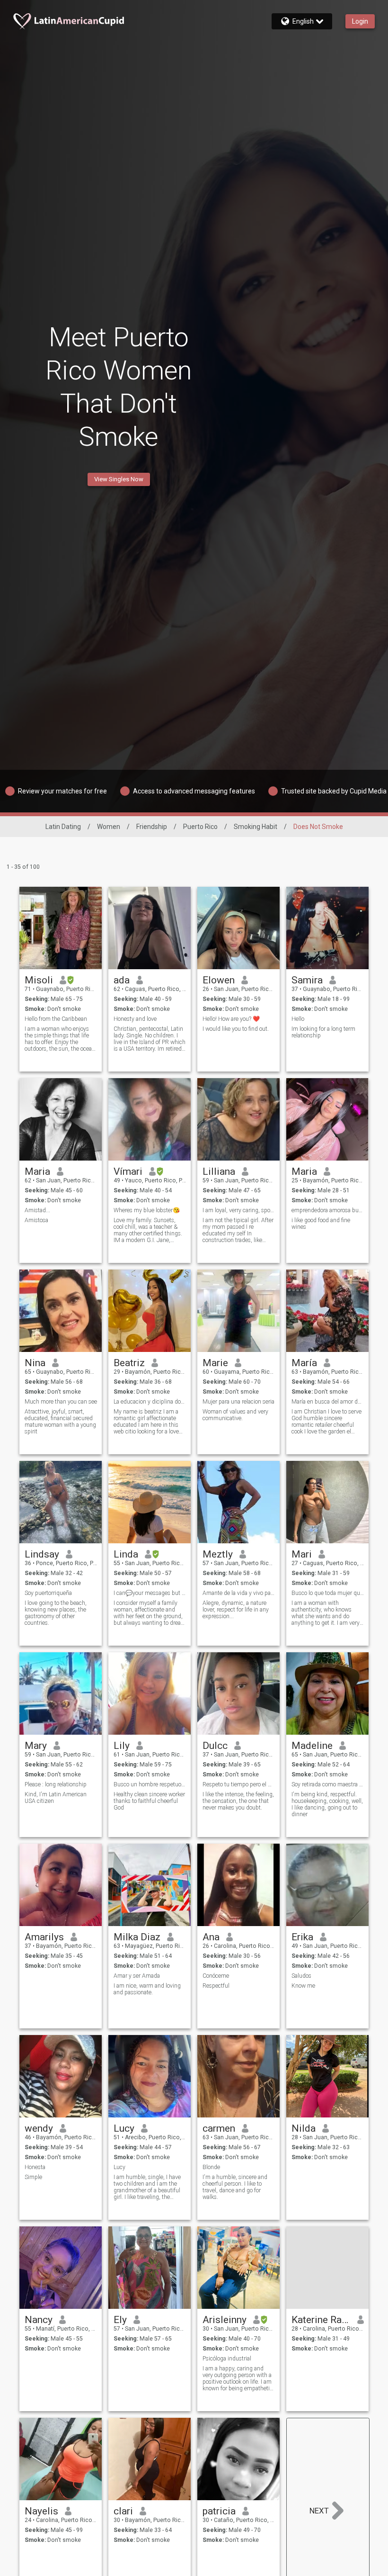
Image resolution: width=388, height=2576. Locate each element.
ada (122, 980)
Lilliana (219, 1171)
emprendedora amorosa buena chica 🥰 (328, 1210)
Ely (120, 2320)
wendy (39, 2128)
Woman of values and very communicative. (235, 1415)
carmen (219, 2128)
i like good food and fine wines (321, 1224)
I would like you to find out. (236, 1029)
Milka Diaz (137, 1937)
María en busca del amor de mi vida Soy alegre (328, 1402)
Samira (307, 980)
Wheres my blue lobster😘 (147, 1210)
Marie (215, 1363)
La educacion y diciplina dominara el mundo (150, 1402)
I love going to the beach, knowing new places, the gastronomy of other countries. (56, 1613)
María (304, 1363)
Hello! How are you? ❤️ (231, 1019)
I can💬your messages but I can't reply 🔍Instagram (150, 1593)
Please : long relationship (56, 1784)
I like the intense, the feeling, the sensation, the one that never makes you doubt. (238, 1801)
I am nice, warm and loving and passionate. (147, 1989)
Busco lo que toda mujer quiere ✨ (328, 1593)
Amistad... (37, 1210)
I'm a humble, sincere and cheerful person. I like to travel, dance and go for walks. (235, 2187)
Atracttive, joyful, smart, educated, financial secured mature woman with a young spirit (60, 1422)
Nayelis (41, 2511)
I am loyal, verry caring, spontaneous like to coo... (239, 1210)
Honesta (35, 2167)
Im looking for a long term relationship (323, 1032)
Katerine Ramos (321, 2320)
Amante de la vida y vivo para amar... (239, 1593)
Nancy (39, 2320)
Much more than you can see (61, 1402)
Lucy (124, 2128)
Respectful (216, 1986)
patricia (219, 2511)
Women (109, 827)
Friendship (152, 827)
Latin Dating (63, 827)
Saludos (301, 1976)
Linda (126, 1554)
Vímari (128, 1171)
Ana (211, 1937)
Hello (298, 1019)
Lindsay (42, 1554)
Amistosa (36, 1220)
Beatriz (129, 1363)
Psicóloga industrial (227, 2359)
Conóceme (216, 1976)
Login (360, 21)
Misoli (39, 980)
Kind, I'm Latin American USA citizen (56, 1798)
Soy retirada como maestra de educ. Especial (328, 1784)
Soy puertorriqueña (48, 1593)
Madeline (312, 1746)
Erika (302, 1937)
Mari (302, 1554)
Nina (35, 1363)
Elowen (219, 980)
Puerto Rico (200, 827)
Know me (303, 1986)
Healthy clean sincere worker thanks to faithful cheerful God (149, 1801)
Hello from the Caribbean (56, 1019)
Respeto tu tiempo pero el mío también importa (239, 1784)
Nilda (304, 2128)
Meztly (218, 1554)
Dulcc (215, 1746)
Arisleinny (225, 2320)
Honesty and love (135, 1019)
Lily (122, 1746)
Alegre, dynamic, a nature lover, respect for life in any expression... (236, 1610)
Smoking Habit (256, 827)
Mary (36, 1746)
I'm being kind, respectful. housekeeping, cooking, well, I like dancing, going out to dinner (327, 1804)
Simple (33, 2177)
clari (123, 2511)
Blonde (211, 2167)
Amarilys (44, 1937)
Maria (37, 1171)
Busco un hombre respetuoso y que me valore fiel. (150, 1784)
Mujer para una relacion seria (238, 1402)
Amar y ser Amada (137, 1976)
